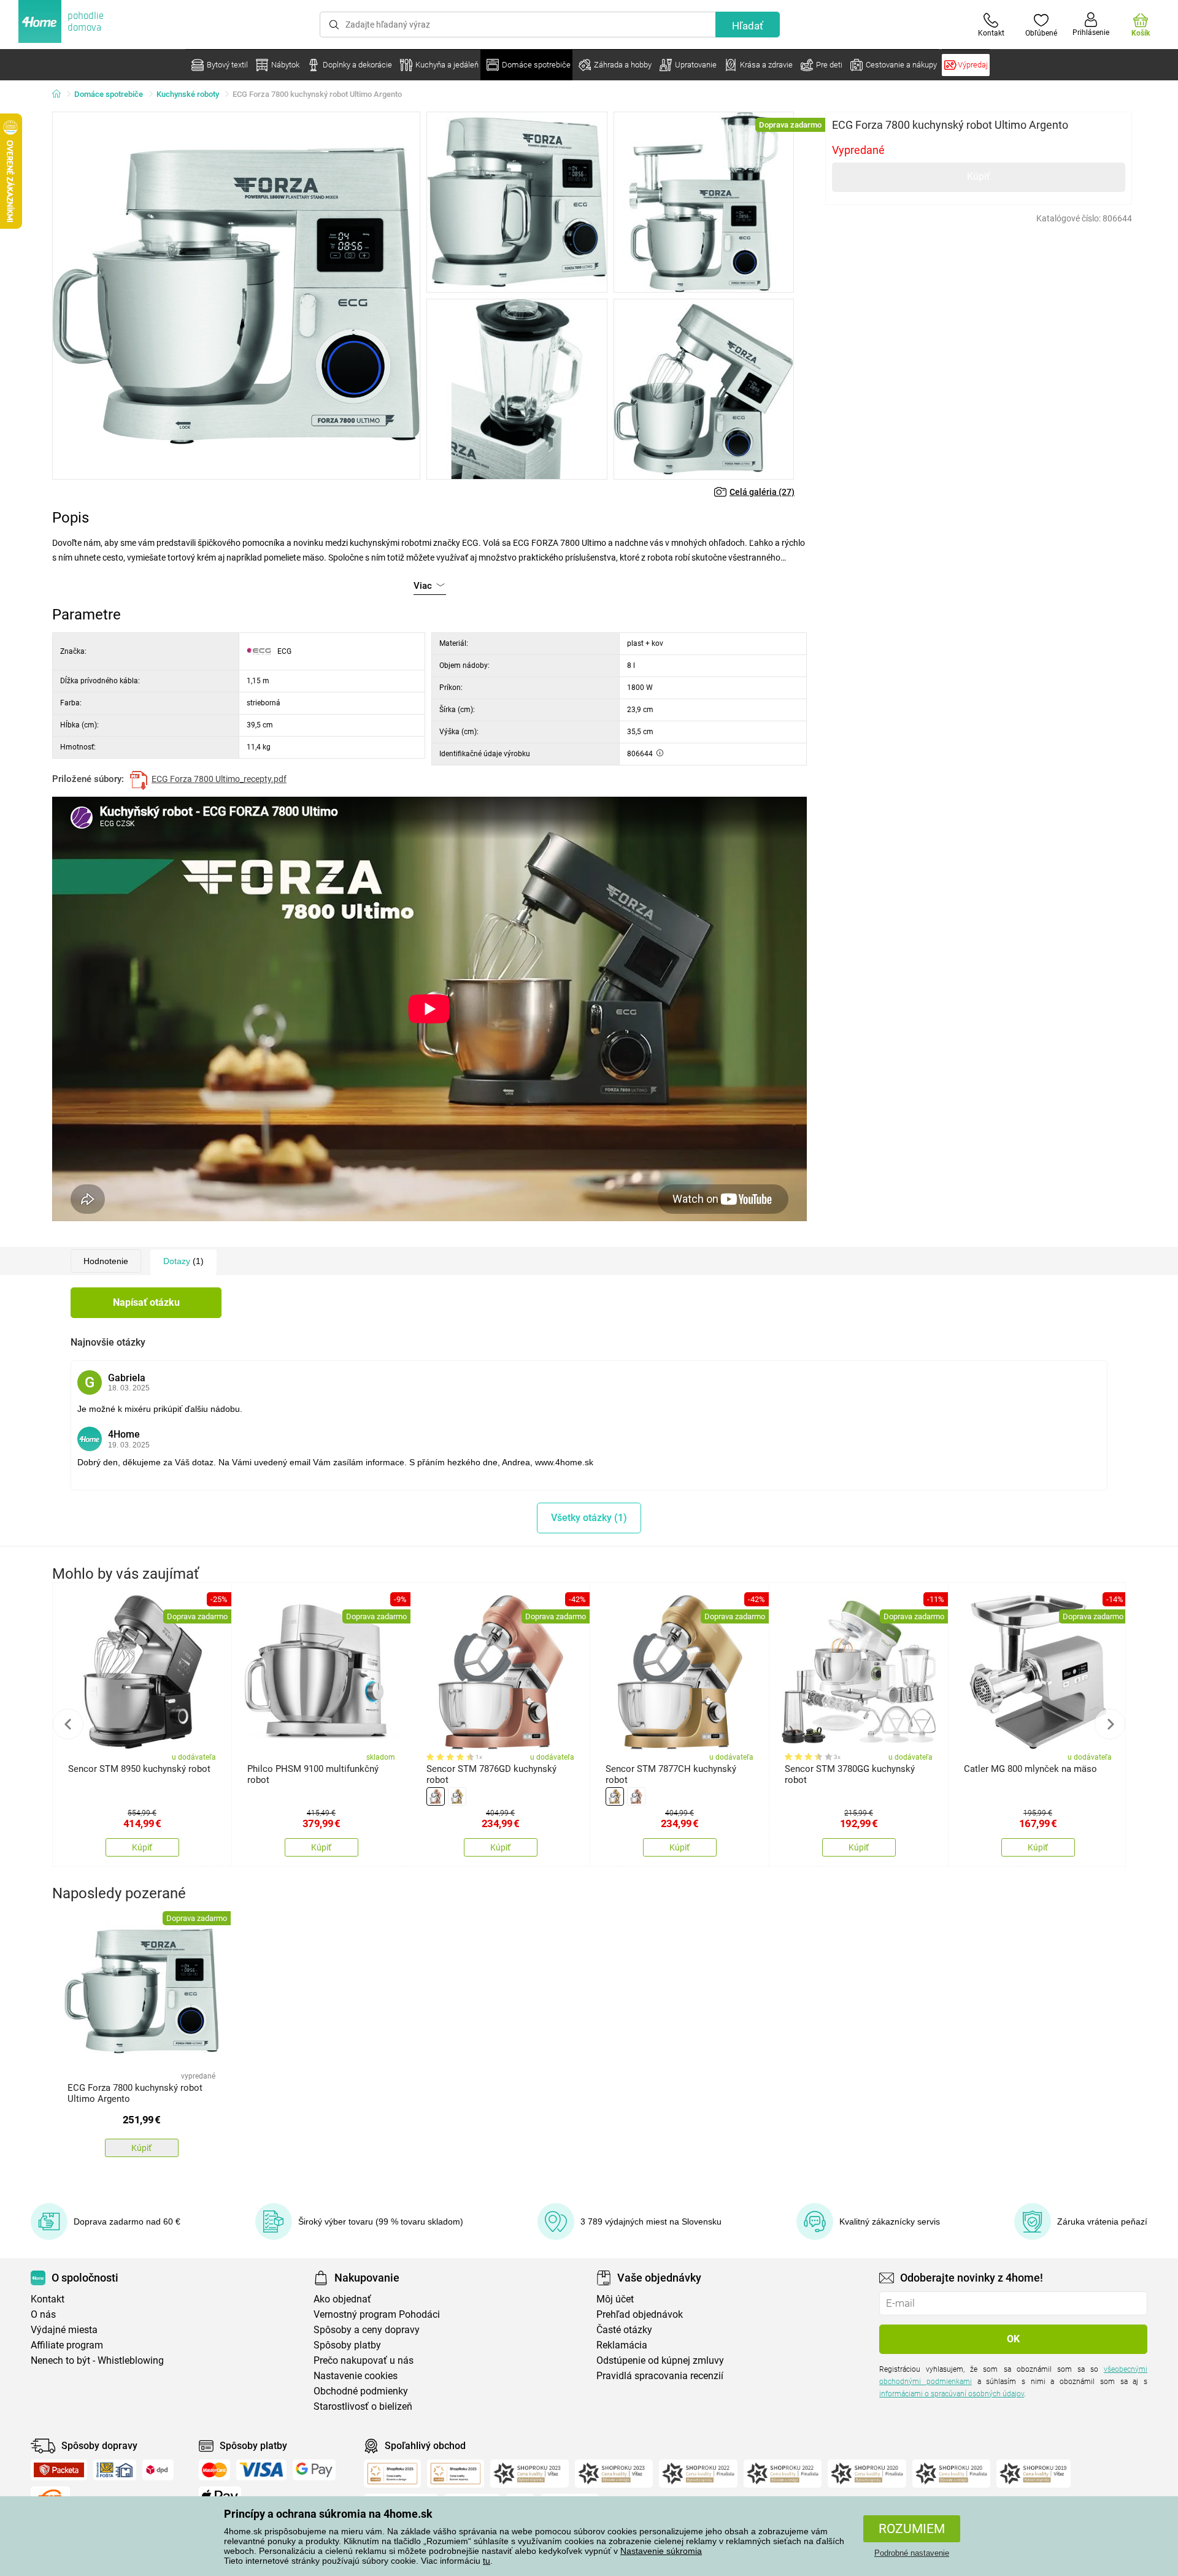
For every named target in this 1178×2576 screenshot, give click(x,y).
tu (487, 2561)
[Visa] (261, 2470)
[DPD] (158, 2470)
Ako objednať (342, 2299)
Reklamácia (622, 2345)
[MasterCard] (214, 2470)
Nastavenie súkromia (661, 2551)
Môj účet (615, 2299)
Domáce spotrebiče (109, 94)
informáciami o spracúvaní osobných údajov (952, 2394)
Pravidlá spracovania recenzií (660, 2376)
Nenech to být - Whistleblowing (97, 2360)
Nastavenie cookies (356, 2376)
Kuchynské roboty (188, 94)
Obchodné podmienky (361, 2391)
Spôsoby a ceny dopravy (367, 2330)
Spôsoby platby (347, 2345)
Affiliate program (67, 2345)
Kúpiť (979, 176)
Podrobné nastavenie (912, 2553)
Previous (68, 1724)
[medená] (436, 1796)
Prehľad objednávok (640, 2314)
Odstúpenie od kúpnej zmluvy (660, 2360)
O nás (43, 2314)
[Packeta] (59, 2470)
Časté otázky (624, 2330)
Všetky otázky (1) (589, 1518)
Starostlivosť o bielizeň (363, 2406)
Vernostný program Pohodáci (377, 2314)
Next (1110, 1724)
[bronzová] (457, 1796)
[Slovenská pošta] (115, 2470)
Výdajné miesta (64, 2330)
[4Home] (61, 94)
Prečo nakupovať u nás (364, 2360)
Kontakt (48, 2299)
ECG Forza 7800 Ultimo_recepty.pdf (219, 779)
